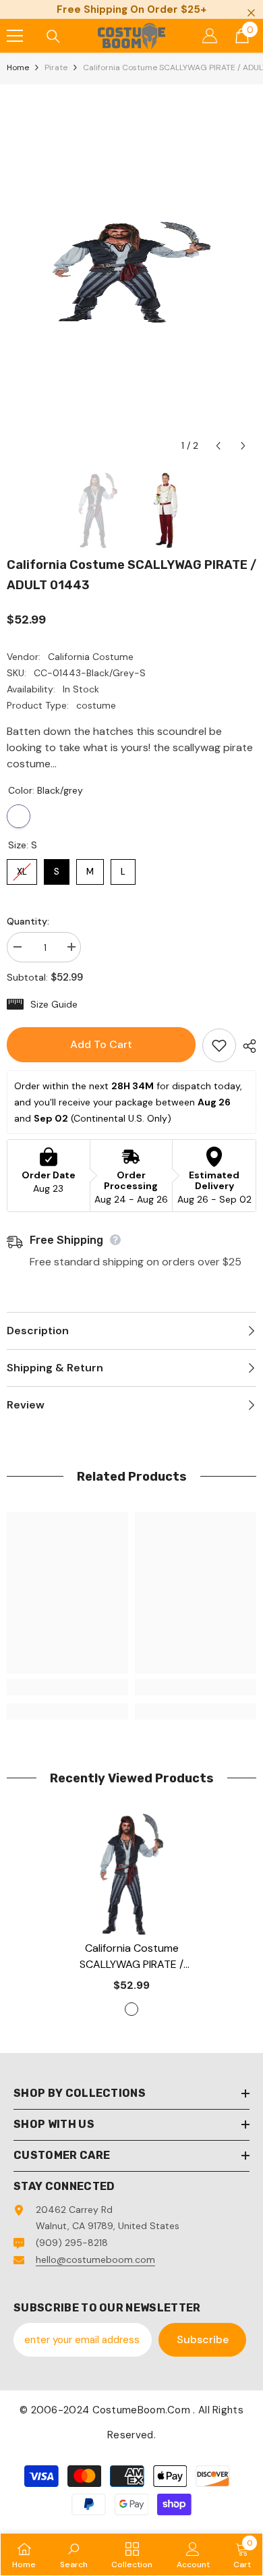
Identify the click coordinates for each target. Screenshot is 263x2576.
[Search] (53, 36)
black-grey (131, 2009)
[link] (67, 1687)
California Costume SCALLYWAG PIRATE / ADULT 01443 (131, 1957)
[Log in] (210, 36)
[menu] (15, 36)
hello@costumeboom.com (95, 2259)
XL (22, 868)
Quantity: (28, 921)
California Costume (91, 657)
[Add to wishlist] (219, 1045)
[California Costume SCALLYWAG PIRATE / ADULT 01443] (131, 1874)
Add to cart (101, 1044)
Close (251, 13)
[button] (218, 446)
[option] (131, 272)
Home (18, 67)
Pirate (56, 67)
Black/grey (19, 816)
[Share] (246, 1046)
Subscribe (203, 2339)
